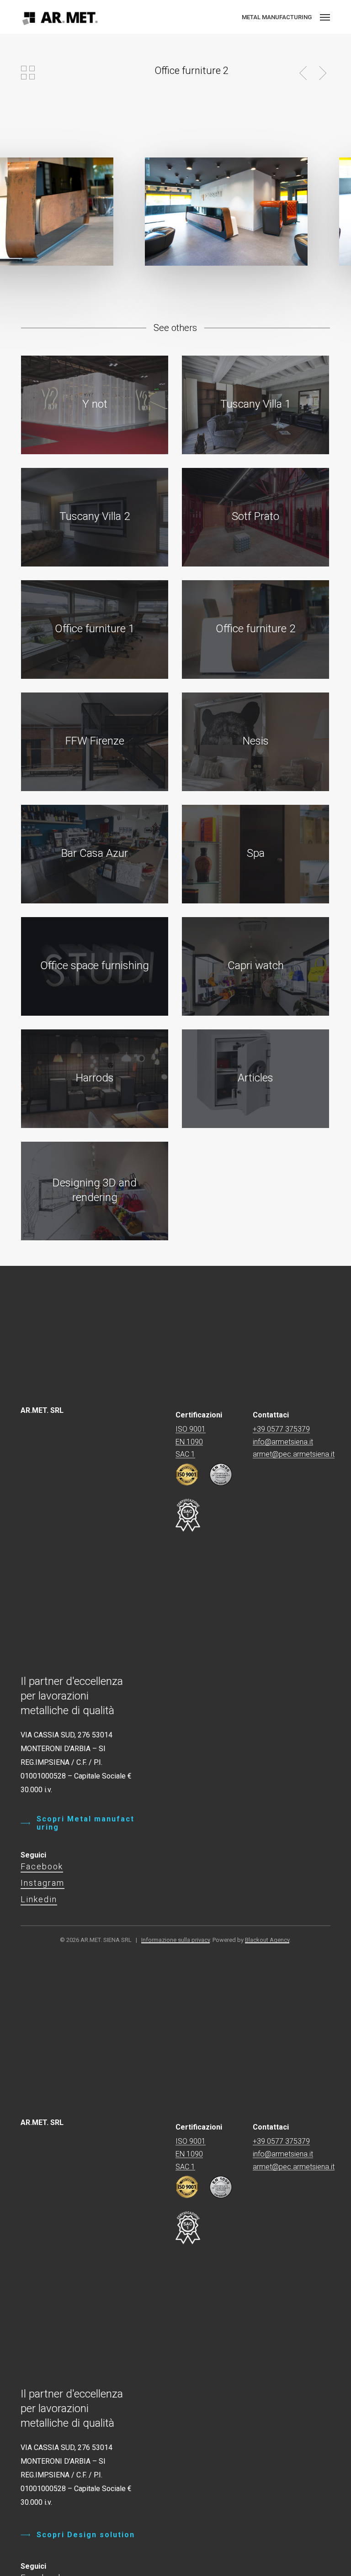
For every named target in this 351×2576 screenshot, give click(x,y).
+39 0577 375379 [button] (281, 1429)
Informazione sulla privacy (175, 1940)
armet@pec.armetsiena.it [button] (294, 1454)
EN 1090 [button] (189, 1442)
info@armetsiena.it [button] (283, 1442)
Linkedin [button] (39, 1899)
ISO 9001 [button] (191, 1429)
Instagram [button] (43, 1883)
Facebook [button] (42, 1866)
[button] (325, 17)
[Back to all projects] (28, 73)
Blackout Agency (267, 1940)
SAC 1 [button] (185, 1454)
